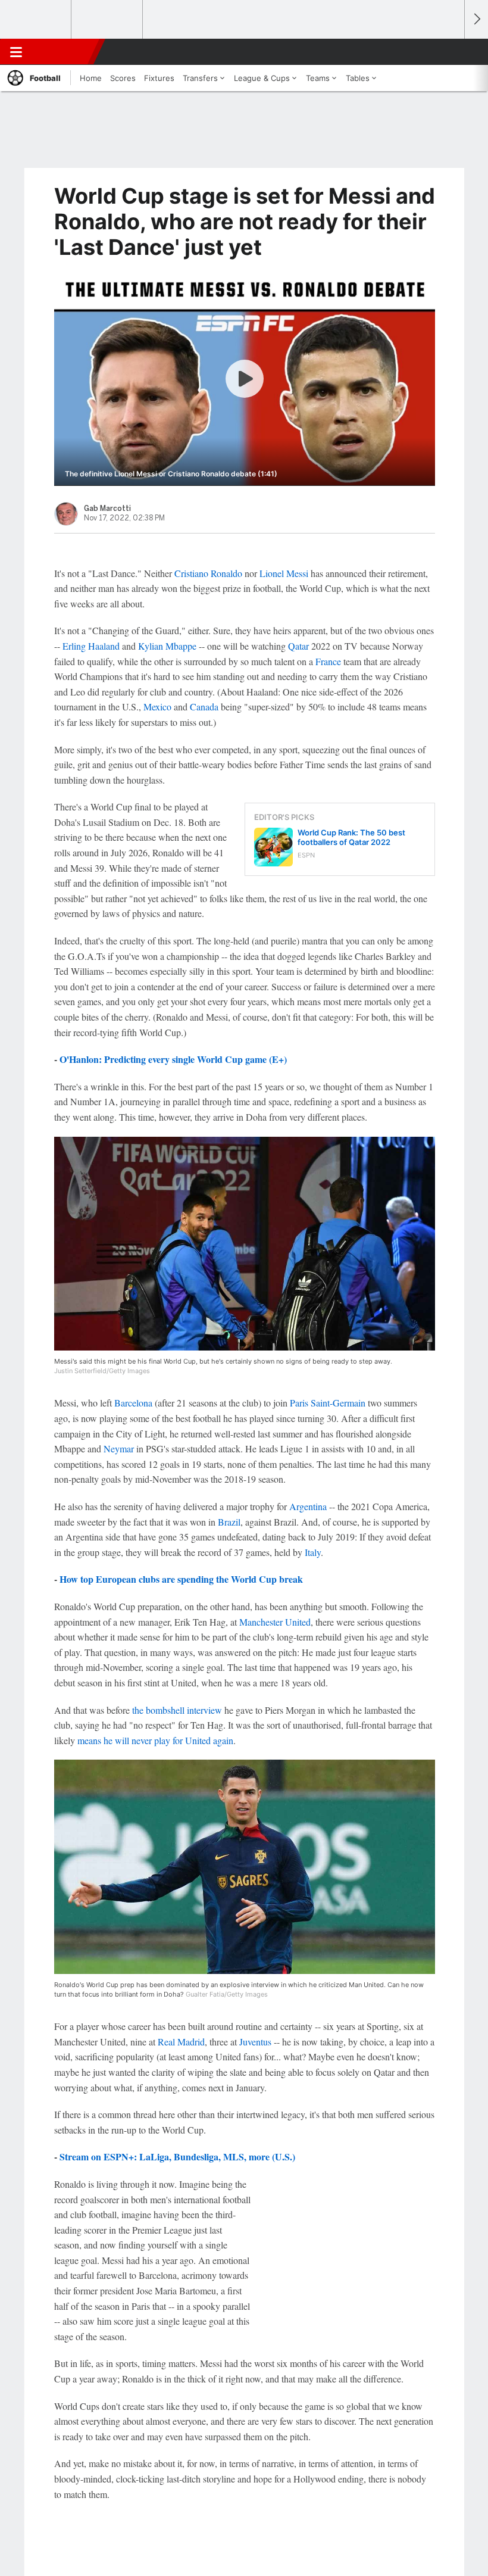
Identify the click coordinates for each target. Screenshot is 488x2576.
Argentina (308, 1506)
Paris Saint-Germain (328, 1403)
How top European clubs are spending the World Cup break (181, 1579)
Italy (313, 1552)
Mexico (157, 707)
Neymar (119, 1448)
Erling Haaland (91, 646)
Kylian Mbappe (167, 646)
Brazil (229, 1522)
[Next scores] (476, 19)
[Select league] (36, 20)
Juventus (255, 2042)
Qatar (298, 646)
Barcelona (133, 1403)
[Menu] (16, 52)
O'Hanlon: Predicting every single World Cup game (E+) (173, 1059)
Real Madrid (181, 2042)
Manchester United (275, 1622)
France (328, 661)
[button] (449, 52)
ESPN (64, 52)
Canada (204, 707)
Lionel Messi (284, 573)
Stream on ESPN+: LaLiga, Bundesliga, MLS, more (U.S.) (177, 2156)
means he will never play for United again (155, 1740)
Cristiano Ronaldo (208, 573)
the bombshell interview (177, 1710)
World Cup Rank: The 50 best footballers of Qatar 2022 (351, 837)
